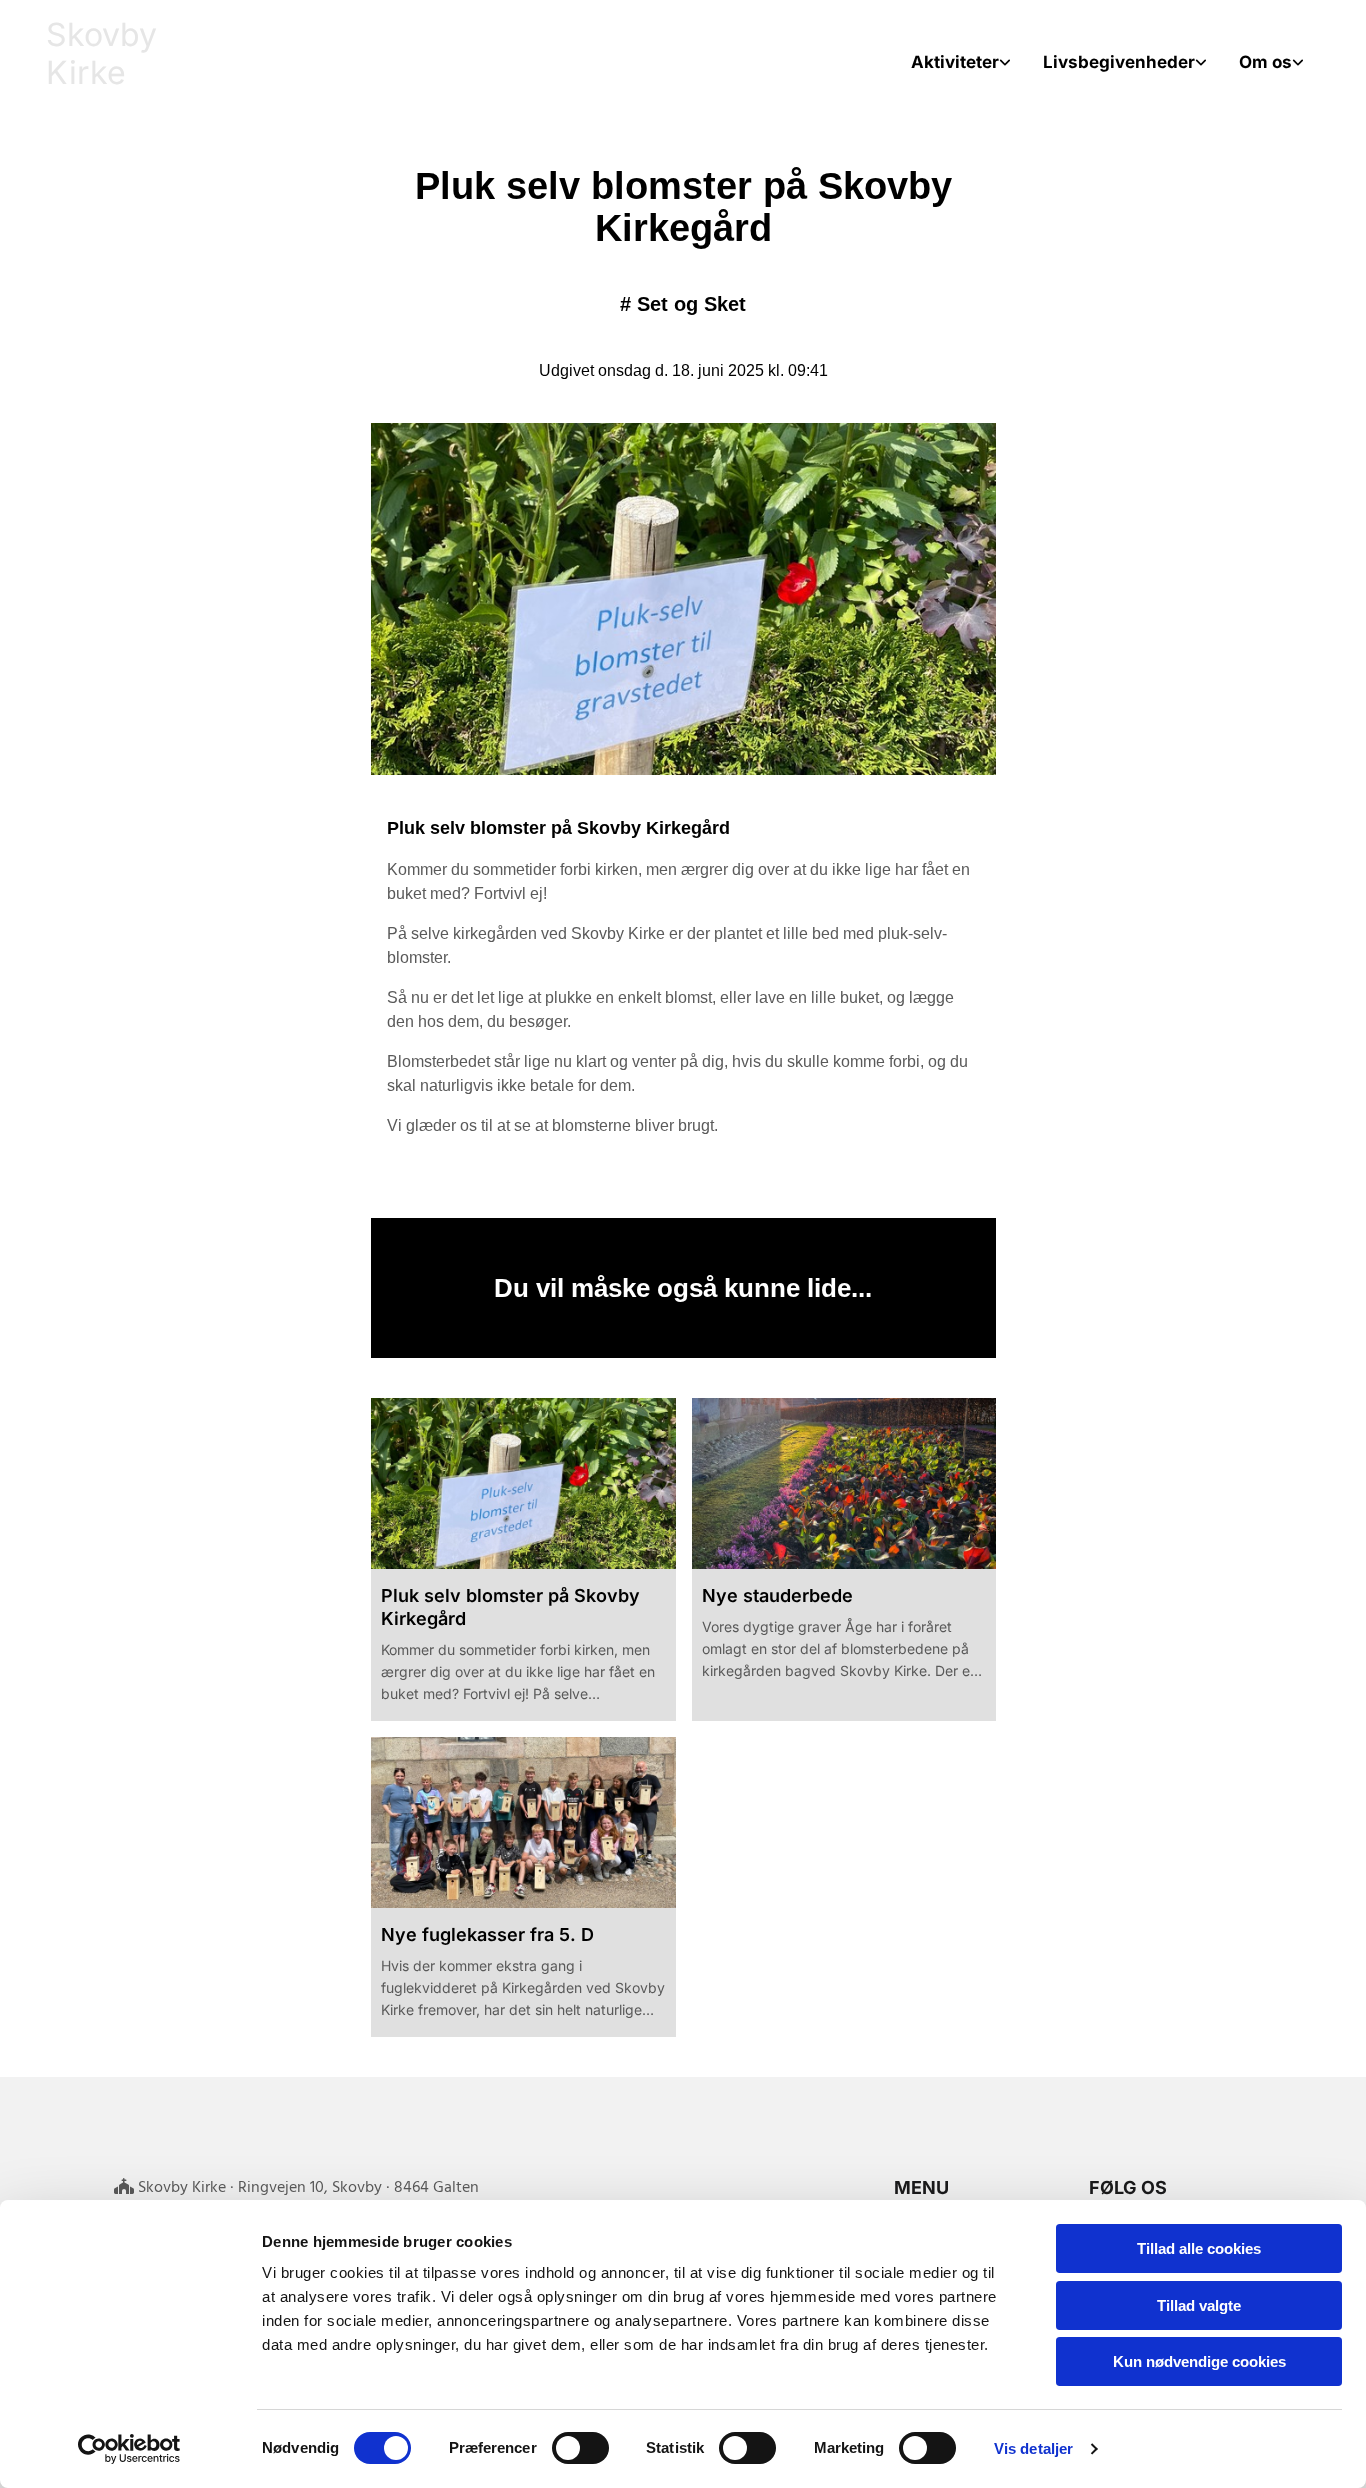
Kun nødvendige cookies (1199, 2361)
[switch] (580, 2448)
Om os (1265, 62)
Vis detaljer (1033, 2448)
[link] (961, 62)
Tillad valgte (1199, 2305)
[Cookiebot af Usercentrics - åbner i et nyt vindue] (129, 2449)
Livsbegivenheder (1119, 62)
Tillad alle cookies (1199, 2248)
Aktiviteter (955, 62)
